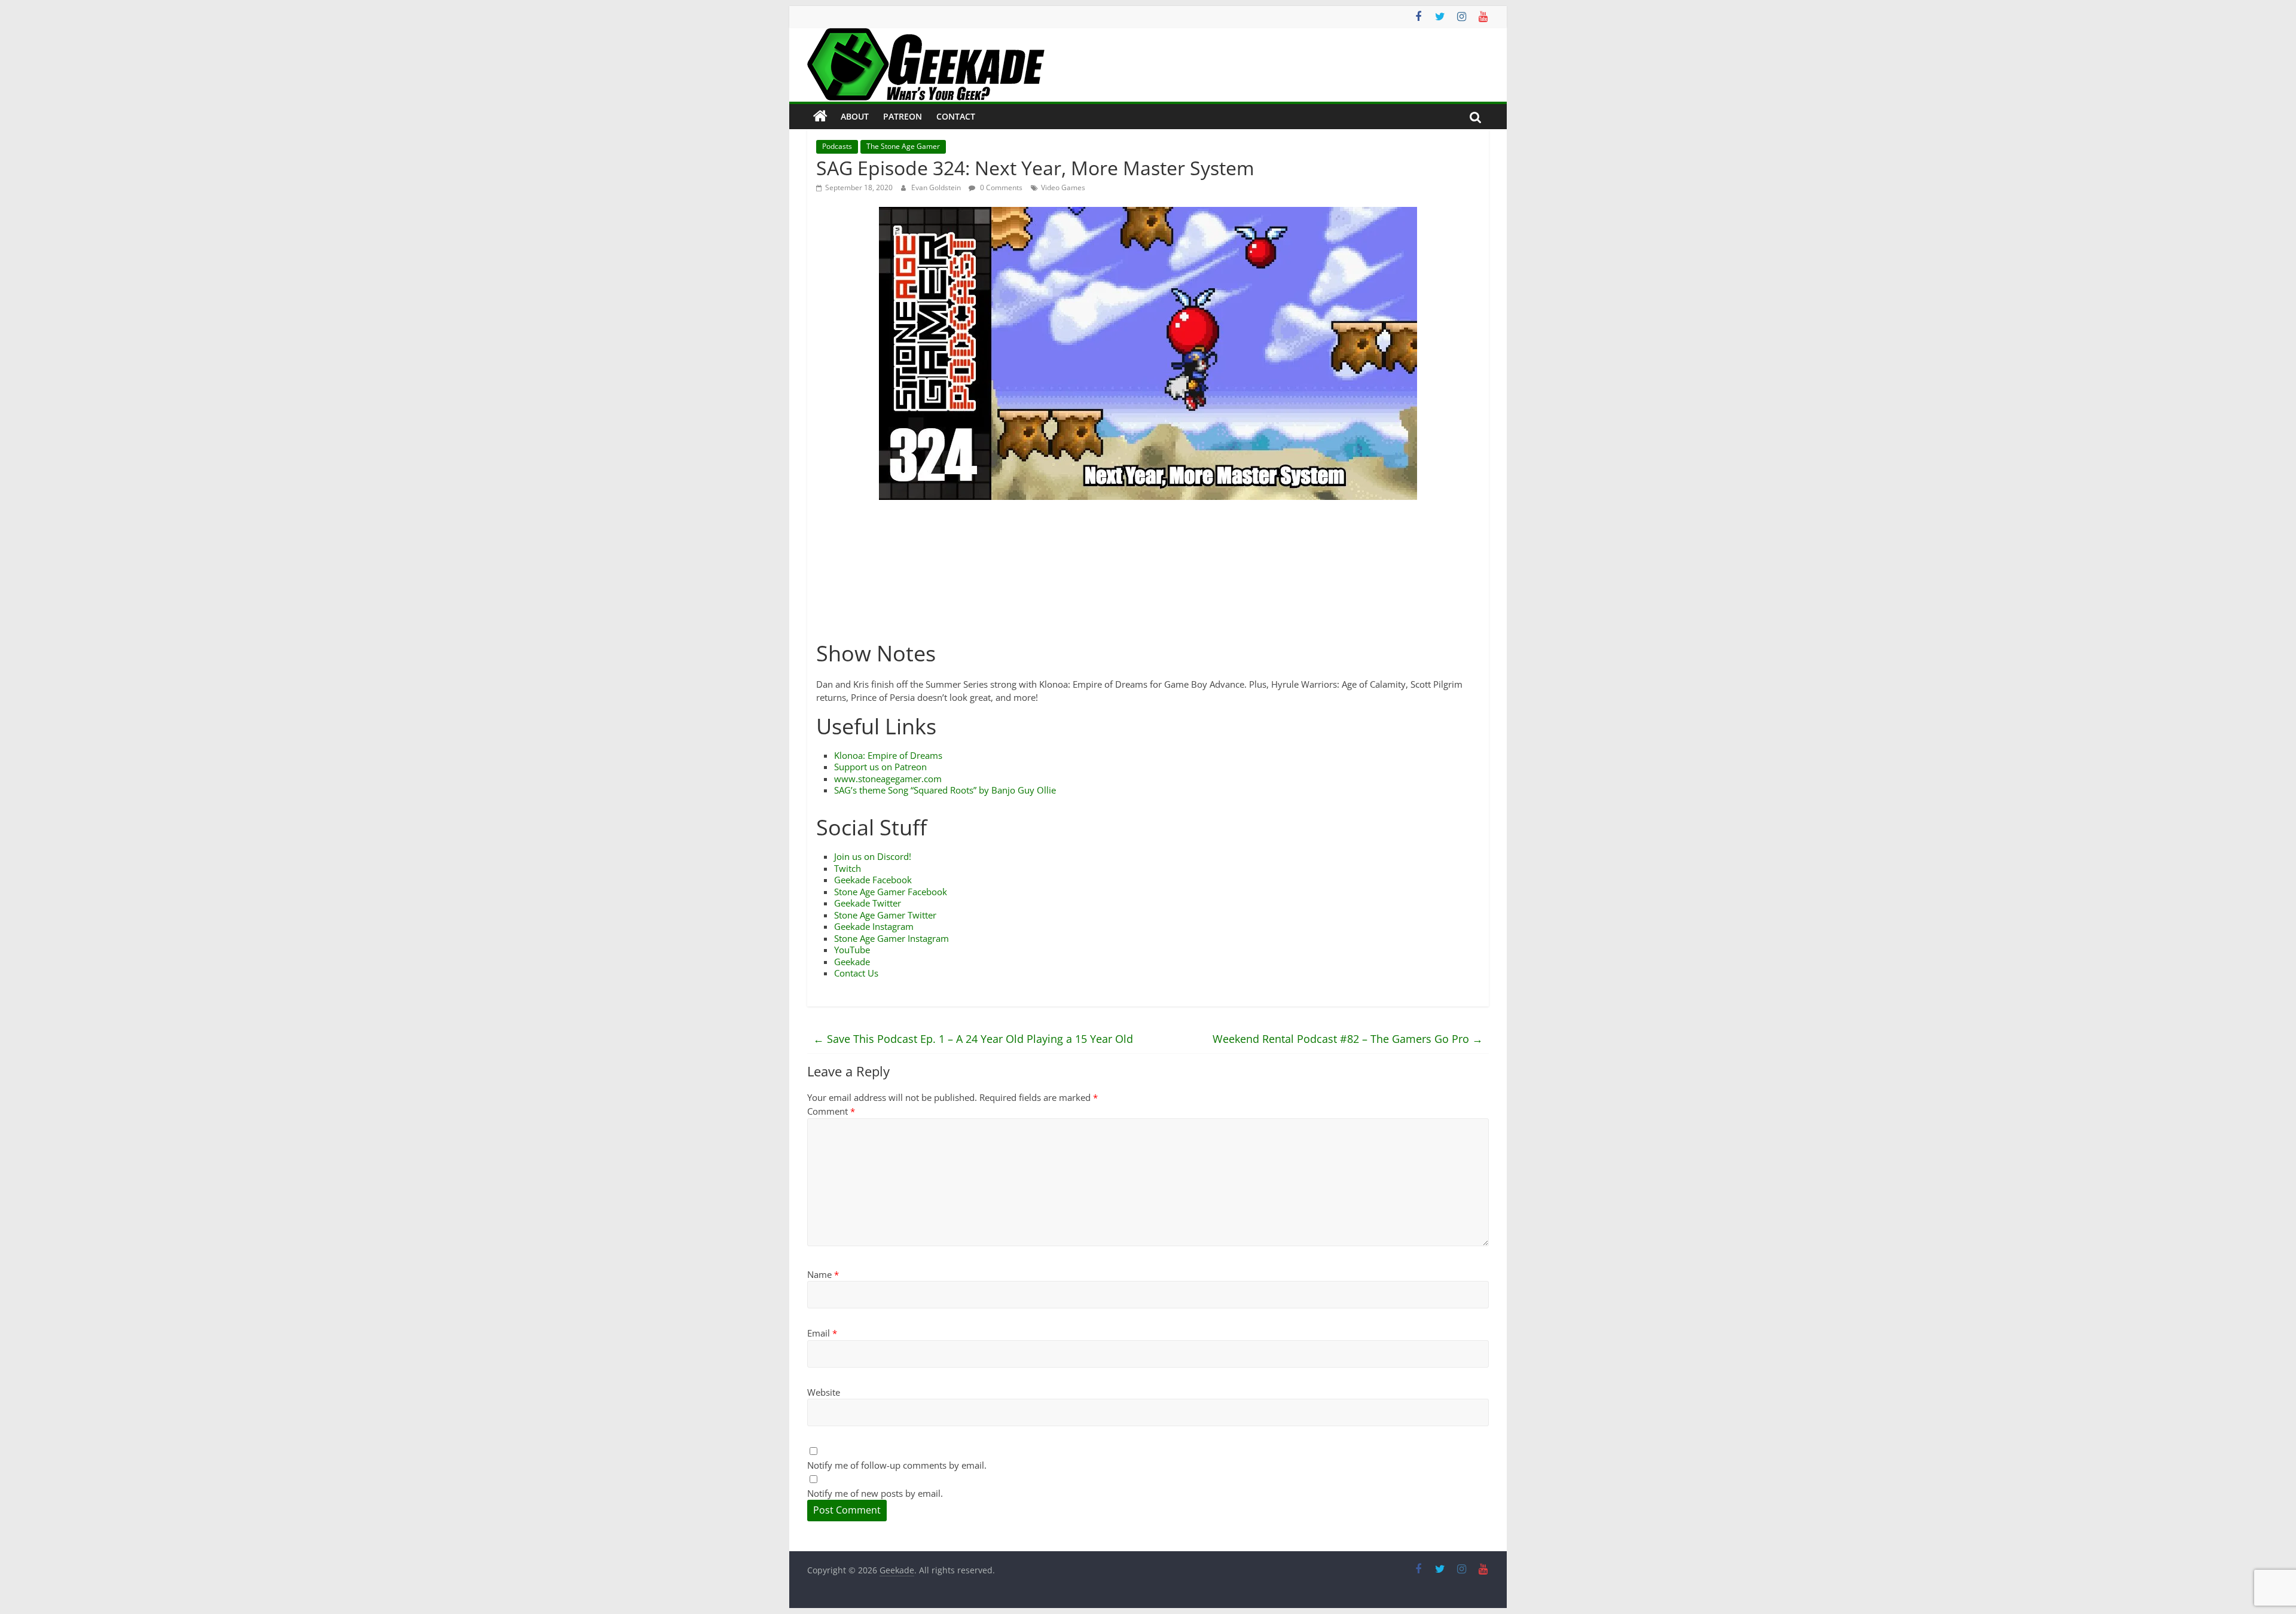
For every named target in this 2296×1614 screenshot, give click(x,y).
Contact (956, 116)
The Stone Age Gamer (903, 146)
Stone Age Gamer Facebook (891, 892)
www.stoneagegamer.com (888, 779)
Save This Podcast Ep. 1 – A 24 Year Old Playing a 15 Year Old (973, 1039)
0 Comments (1000, 187)
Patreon (903, 116)
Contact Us (856, 973)
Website (824, 1392)
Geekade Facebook (873, 880)
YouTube (852, 950)
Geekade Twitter (868, 903)
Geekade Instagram (874, 926)
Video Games (1063, 187)
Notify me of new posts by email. (875, 1493)
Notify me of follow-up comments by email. (897, 1465)
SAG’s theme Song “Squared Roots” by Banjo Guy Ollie (945, 790)
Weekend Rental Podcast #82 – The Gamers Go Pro (1348, 1039)
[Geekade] (820, 117)
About (855, 116)
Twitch (848, 868)
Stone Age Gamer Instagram (891, 938)
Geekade (852, 962)
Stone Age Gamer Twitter (885, 915)
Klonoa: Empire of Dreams (888, 755)
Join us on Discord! (873, 856)
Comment (831, 1111)
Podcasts (837, 146)
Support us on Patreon (880, 767)
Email (822, 1333)
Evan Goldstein (937, 187)
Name (823, 1274)
